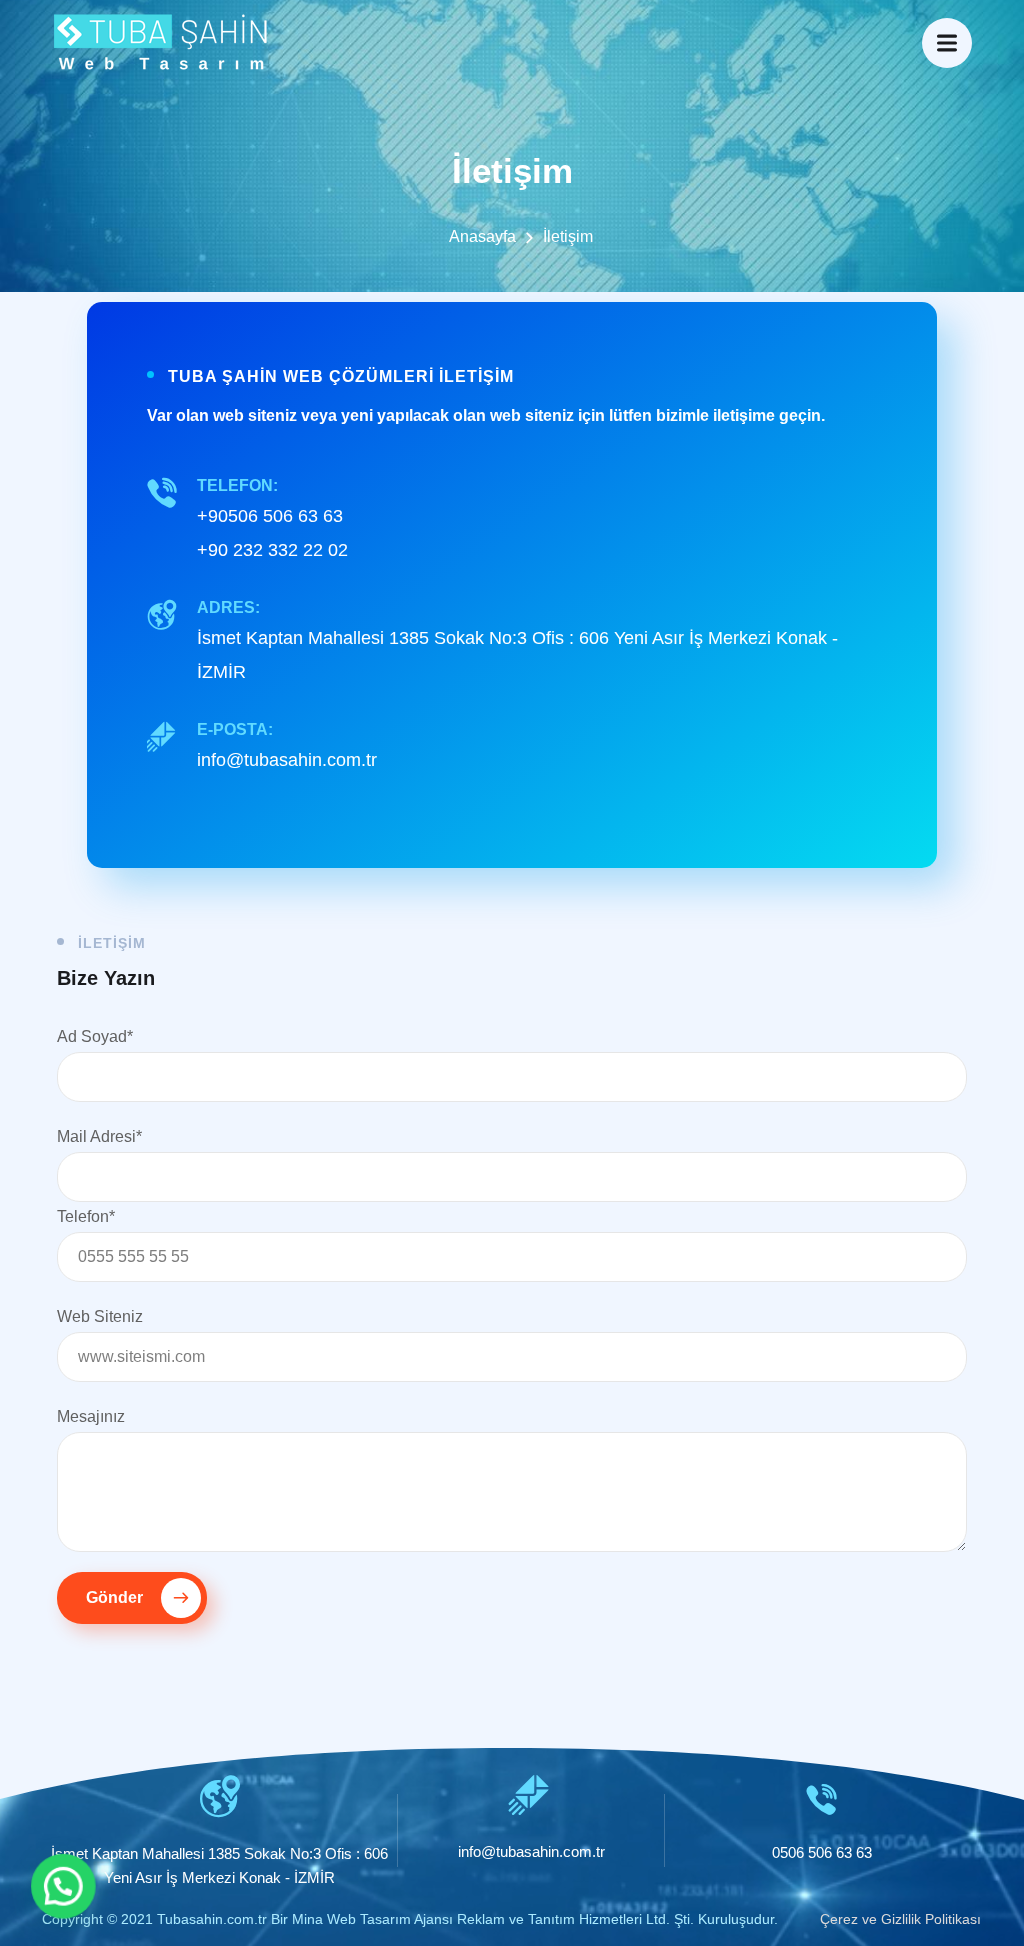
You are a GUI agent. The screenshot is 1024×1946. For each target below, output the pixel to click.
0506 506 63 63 (822, 1852)
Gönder (116, 1597)
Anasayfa (482, 236)
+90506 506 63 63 (270, 516)
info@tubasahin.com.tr (287, 760)
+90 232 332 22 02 (272, 550)
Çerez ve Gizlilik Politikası (900, 1919)
